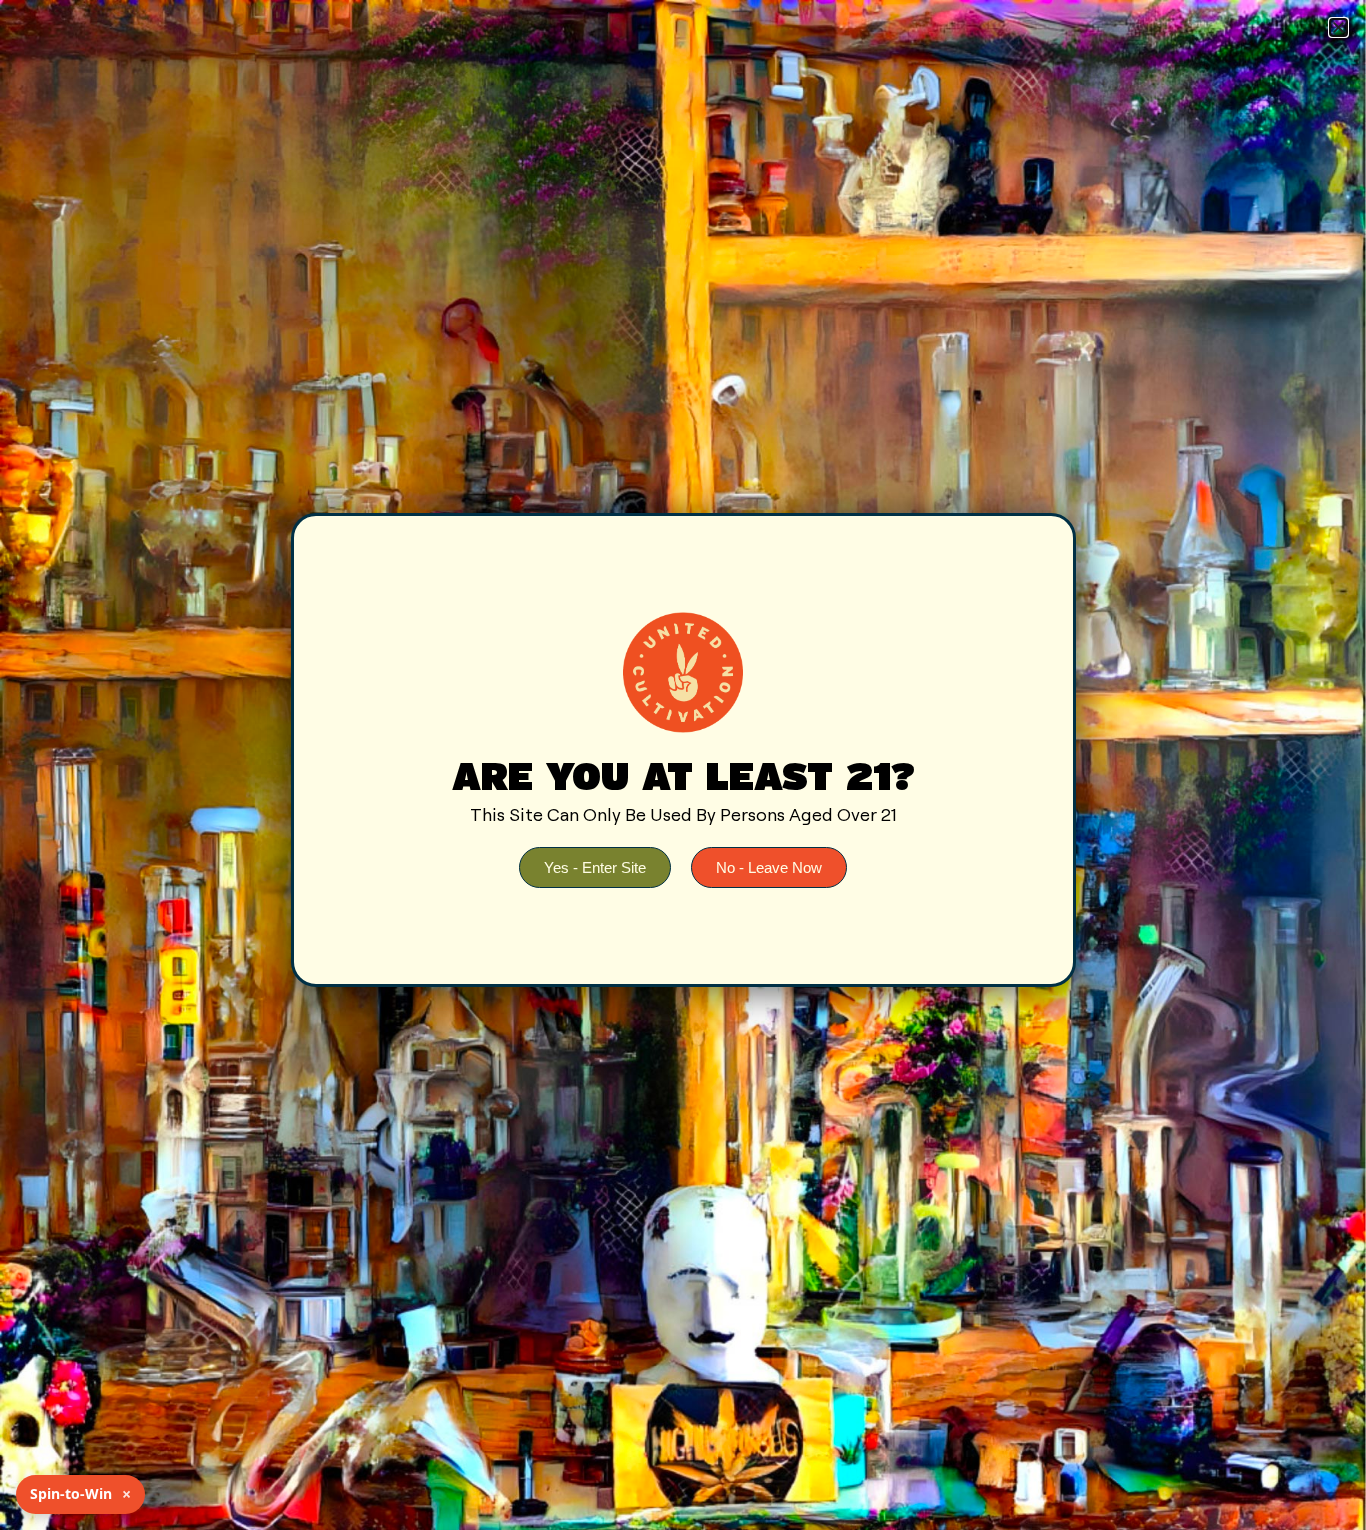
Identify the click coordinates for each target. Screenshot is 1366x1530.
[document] (683, 765)
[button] (1338, 27)
